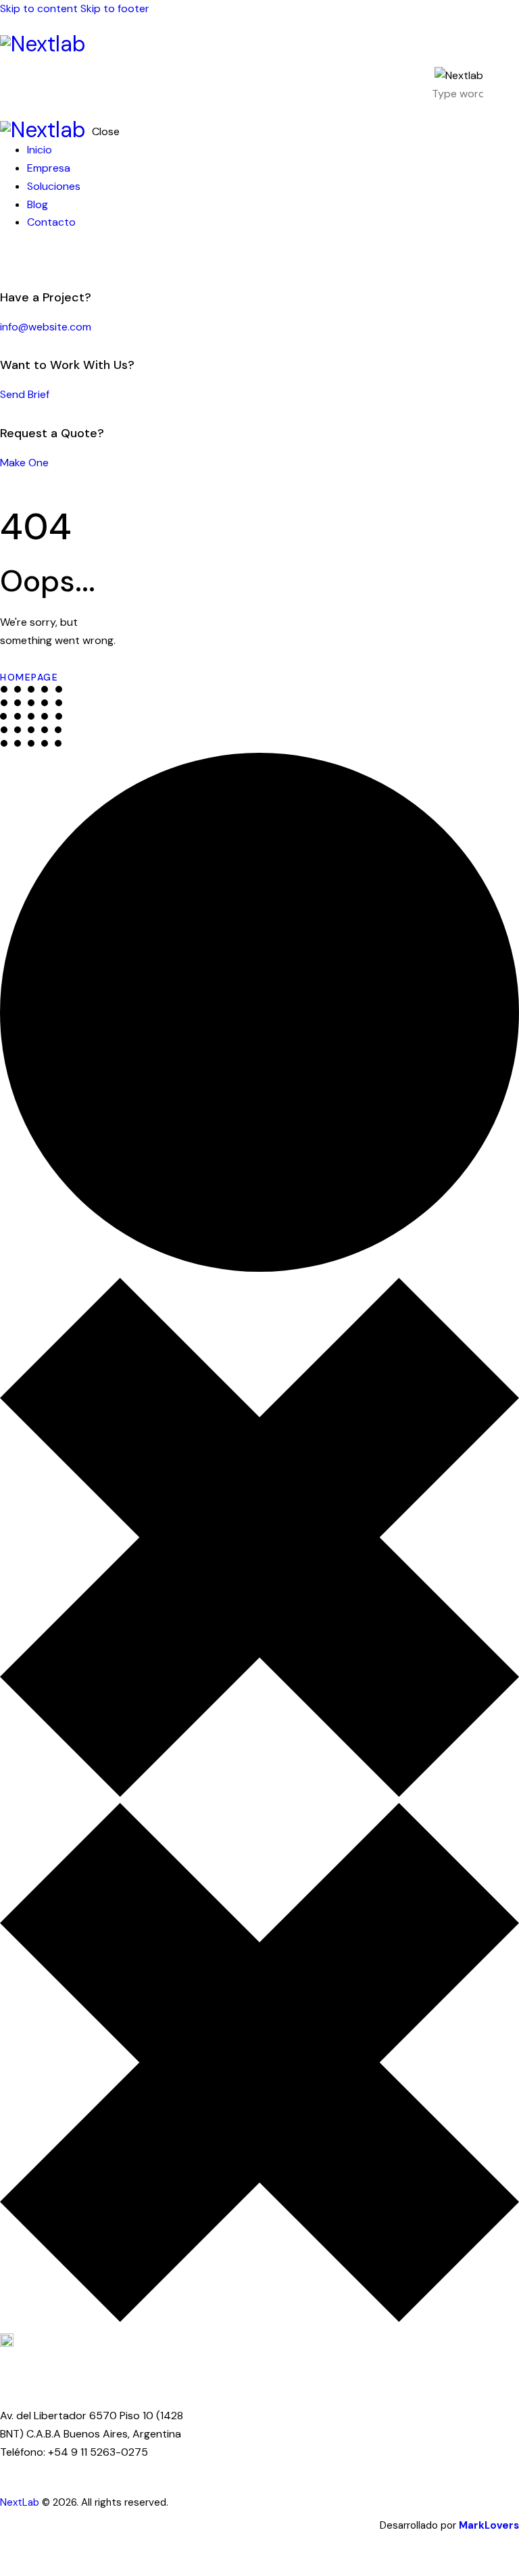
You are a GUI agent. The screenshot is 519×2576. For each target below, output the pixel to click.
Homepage (29, 677)
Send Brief (25, 394)
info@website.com (46, 327)
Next (11, 2502)
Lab (31, 2502)
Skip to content (39, 8)
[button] (511, 83)
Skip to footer (115, 8)
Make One (24, 463)
